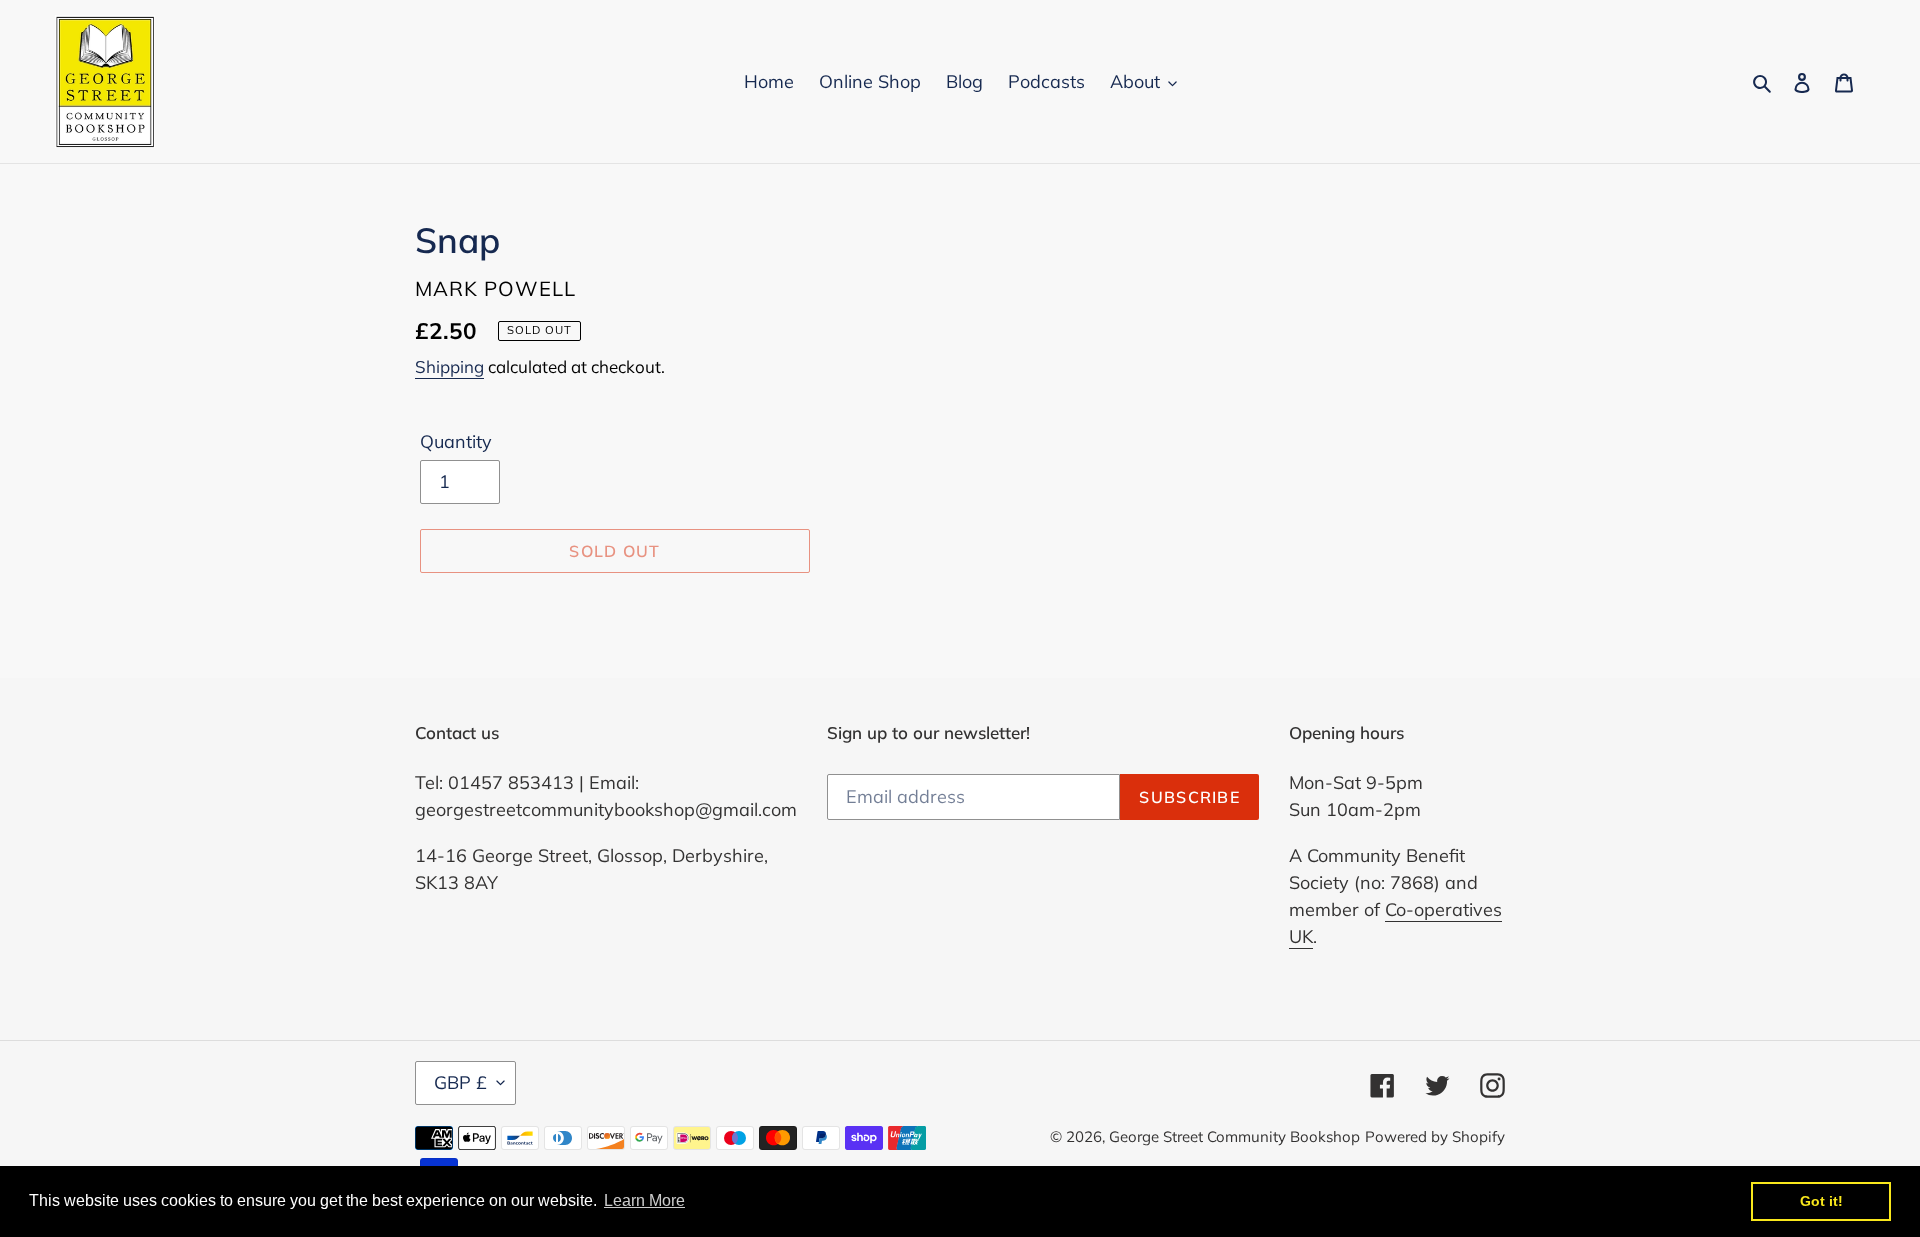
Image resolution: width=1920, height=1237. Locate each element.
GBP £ (460, 1082)
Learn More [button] (644, 1200)
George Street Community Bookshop (1234, 1136)
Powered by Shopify (1435, 1136)
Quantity (456, 441)
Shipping (449, 366)
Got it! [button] (1821, 1201)
